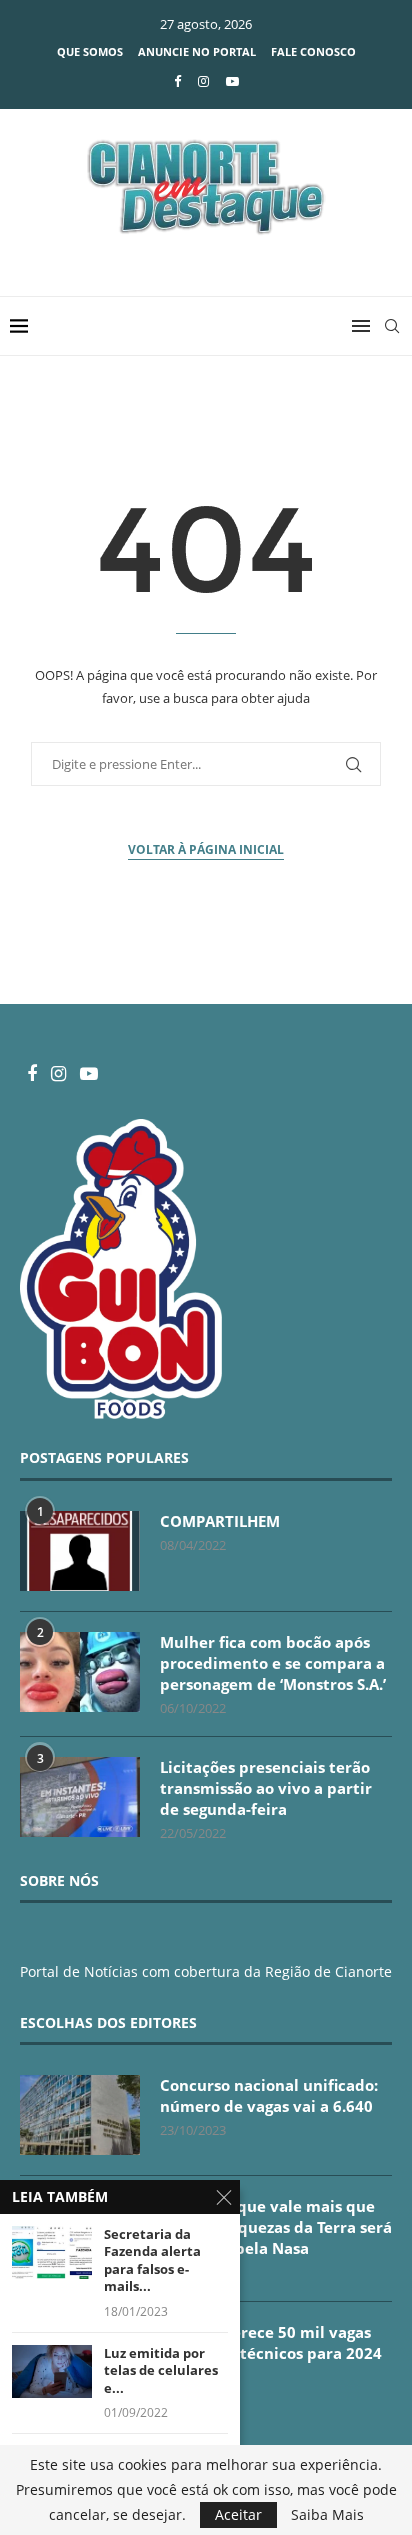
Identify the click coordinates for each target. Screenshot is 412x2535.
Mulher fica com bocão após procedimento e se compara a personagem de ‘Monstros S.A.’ (273, 1663)
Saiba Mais (327, 2515)
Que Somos (90, 51)
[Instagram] (203, 81)
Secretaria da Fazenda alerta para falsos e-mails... (152, 2261)
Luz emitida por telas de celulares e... (161, 2371)
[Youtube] (232, 81)
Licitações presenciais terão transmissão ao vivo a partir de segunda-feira (266, 1788)
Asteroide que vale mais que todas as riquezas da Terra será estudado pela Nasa (276, 2227)
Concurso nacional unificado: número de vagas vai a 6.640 (269, 2095)
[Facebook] (177, 81)
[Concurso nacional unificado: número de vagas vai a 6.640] (80, 2115)
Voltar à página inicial (206, 849)
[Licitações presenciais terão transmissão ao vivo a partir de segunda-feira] (80, 1797)
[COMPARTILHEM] (80, 1551)
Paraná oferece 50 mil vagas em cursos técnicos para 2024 (271, 2342)
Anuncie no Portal (197, 51)
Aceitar (238, 2514)
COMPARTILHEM (220, 1521)
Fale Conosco (313, 51)
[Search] (392, 326)
